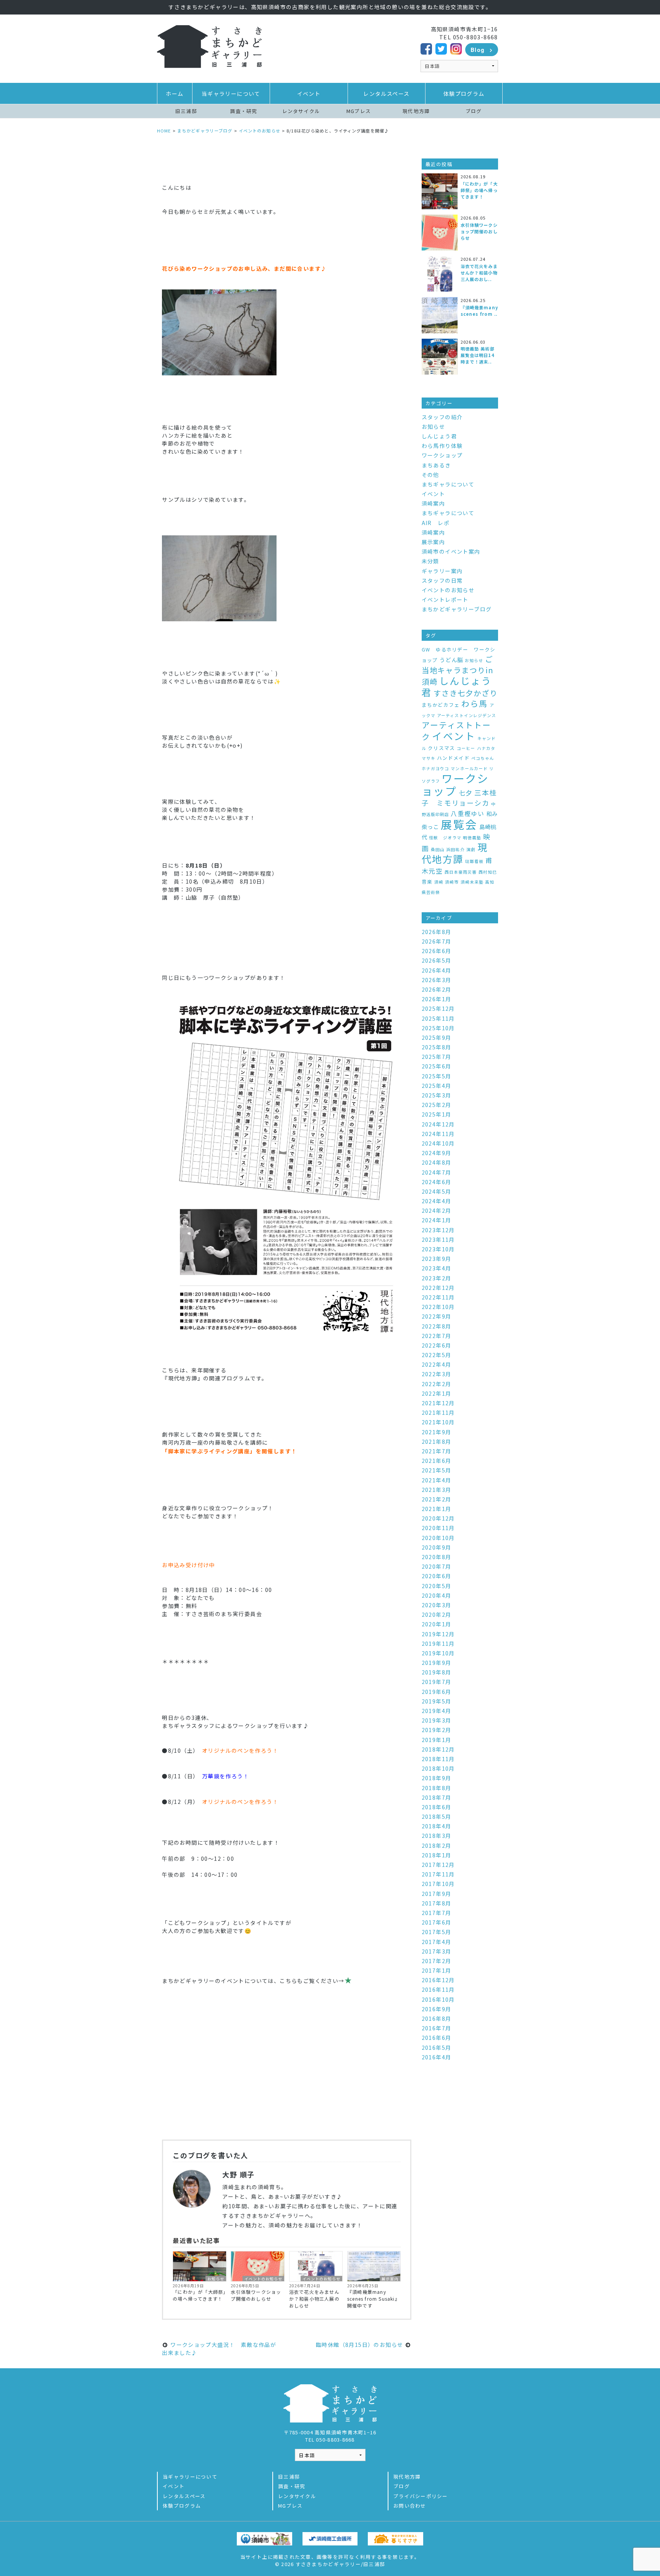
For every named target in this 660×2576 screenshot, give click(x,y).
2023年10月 (438, 1249)
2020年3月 (437, 1605)
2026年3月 (437, 980)
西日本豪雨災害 (461, 872)
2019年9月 (437, 1663)
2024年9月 (437, 1153)
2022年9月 (437, 1316)
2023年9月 (437, 1259)
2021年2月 (437, 1499)
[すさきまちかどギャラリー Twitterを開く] (441, 48)
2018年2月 (437, 1846)
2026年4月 (437, 970)
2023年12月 (438, 1230)
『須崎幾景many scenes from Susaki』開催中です (374, 2299)
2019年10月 (438, 1653)
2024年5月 (437, 1191)
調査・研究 (243, 111)
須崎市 (452, 882)
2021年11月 (438, 1412)
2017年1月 (437, 1970)
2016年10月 (438, 1999)
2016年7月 (437, 2028)
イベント (309, 94)
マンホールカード (469, 768)
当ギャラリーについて (231, 94)
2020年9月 (437, 1547)
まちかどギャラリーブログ (457, 609)
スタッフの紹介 (442, 417)
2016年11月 (438, 1989)
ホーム (175, 94)
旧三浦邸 (186, 111)
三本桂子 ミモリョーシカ (459, 798)
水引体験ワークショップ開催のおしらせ (256, 2295)
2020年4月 (437, 1595)
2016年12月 (438, 1980)
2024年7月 (437, 1172)
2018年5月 (437, 1816)
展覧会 (459, 824)
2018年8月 (437, 1788)
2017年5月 (437, 1932)
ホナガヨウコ (435, 768)
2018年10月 (438, 1768)
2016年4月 (437, 2057)
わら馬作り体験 (442, 446)
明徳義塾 (472, 838)
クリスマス (441, 748)
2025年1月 (437, 1114)
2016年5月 (437, 2048)
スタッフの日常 (442, 580)
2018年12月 (438, 1749)
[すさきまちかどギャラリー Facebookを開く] (426, 48)
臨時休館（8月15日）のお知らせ (360, 2345)
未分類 (430, 561)
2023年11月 (438, 1240)
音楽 (427, 882)
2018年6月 (437, 1807)
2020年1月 (437, 1624)
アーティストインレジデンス (467, 715)
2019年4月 (437, 1711)
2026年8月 (437, 932)
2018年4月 (437, 1826)
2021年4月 (437, 1480)
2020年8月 (437, 1557)
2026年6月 (437, 951)
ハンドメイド (453, 758)
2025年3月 (437, 1095)
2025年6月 (437, 1066)
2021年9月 (437, 1432)
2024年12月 (438, 1124)
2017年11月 (438, 1874)
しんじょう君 (439, 436)
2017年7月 (437, 1913)
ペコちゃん (483, 758)
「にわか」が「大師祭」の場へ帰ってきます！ (199, 2295)
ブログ (474, 111)
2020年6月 (437, 1576)
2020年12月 (438, 1518)
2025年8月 (437, 1047)
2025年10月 (438, 1028)
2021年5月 (437, 1470)
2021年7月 (437, 1451)
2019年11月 (438, 1644)
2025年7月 (437, 1057)
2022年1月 (437, 1393)
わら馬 (475, 703)
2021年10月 (438, 1422)
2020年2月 (437, 1614)
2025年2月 (437, 1105)
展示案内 (390, 2279)
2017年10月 (438, 1884)
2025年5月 (437, 1076)
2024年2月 (437, 1210)
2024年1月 (437, 1220)
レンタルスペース (386, 94)
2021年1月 (437, 1509)
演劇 (471, 849)
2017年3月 (437, 1951)
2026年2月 (437, 989)
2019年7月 (437, 1682)
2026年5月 (437, 960)
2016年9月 (437, 2009)
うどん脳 (451, 660)
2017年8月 (437, 1903)
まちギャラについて (448, 484)
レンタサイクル (301, 111)
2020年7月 (437, 1566)
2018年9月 (437, 1778)
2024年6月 (437, 1182)
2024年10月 (438, 1143)
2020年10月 (438, 1538)
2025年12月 (438, 1008)
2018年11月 (438, 1759)
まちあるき (436, 465)
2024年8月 (437, 1162)
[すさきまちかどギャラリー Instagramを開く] (456, 48)
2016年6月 (437, 2038)
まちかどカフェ (441, 705)
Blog (478, 50)
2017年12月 (438, 1865)
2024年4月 (437, 1201)
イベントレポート (445, 600)
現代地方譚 (416, 111)
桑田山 (438, 849)
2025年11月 (438, 1018)
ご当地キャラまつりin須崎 (458, 670)
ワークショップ (442, 455)
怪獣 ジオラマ (445, 838)
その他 (430, 475)
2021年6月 (437, 1461)
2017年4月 (437, 1942)
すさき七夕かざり (466, 693)
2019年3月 (437, 1720)
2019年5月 (437, 1701)
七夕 (466, 793)
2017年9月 (437, 1894)
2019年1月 (437, 1740)
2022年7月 (437, 1336)
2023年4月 (437, 1268)
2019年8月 (437, 1672)
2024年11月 (438, 1134)
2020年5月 (437, 1586)
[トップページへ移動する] (209, 46)
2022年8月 (437, 1326)
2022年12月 (438, 1288)
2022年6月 (437, 1345)
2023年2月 (437, 1278)
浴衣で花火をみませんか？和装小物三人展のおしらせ (314, 2299)
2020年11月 (438, 1528)
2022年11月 (438, 1297)
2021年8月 (437, 1442)
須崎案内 (434, 503)
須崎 (439, 882)
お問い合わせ (410, 2506)
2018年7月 (437, 1797)
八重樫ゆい (467, 814)
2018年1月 (437, 1855)
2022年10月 (438, 1307)
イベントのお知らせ (263, 2279)
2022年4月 (437, 1364)
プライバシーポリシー (421, 2496)
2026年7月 (437, 941)
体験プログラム (464, 94)
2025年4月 (437, 1086)
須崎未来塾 (472, 882)
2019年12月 (438, 1634)
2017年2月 (437, 1961)
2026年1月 (437, 999)
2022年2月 (437, 1384)
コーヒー (466, 748)
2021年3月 (437, 1490)
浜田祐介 (455, 849)
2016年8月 (437, 2018)
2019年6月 (437, 1692)
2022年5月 (437, 1355)
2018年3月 (437, 1836)
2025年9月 (437, 1038)
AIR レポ (436, 523)
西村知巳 (488, 872)
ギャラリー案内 (442, 571)
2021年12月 (438, 1403)
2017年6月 (437, 1922)
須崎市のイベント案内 (451, 551)
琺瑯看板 (474, 861)
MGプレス (359, 111)
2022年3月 (437, 1374)
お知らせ (216, 2279)
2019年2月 (437, 1730)
